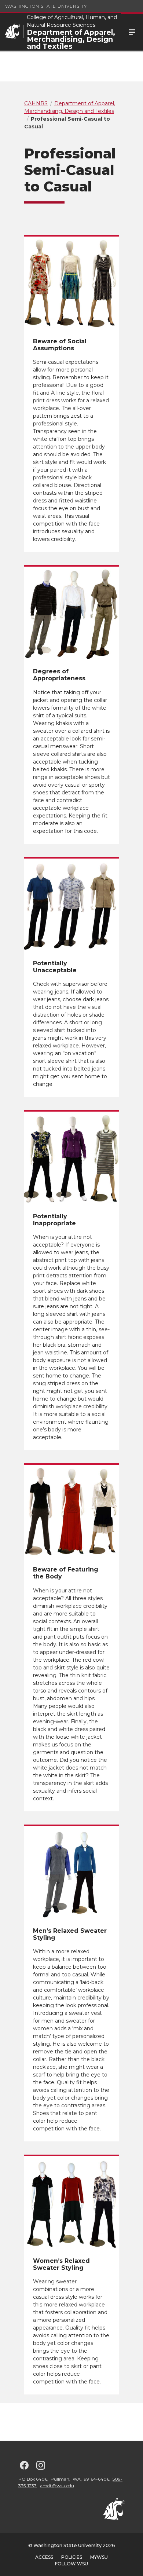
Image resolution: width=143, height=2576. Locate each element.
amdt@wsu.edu (57, 2486)
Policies (72, 2557)
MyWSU (99, 2557)
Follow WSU (71, 2564)
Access (44, 2557)
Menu (132, 32)
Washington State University (46, 6)
